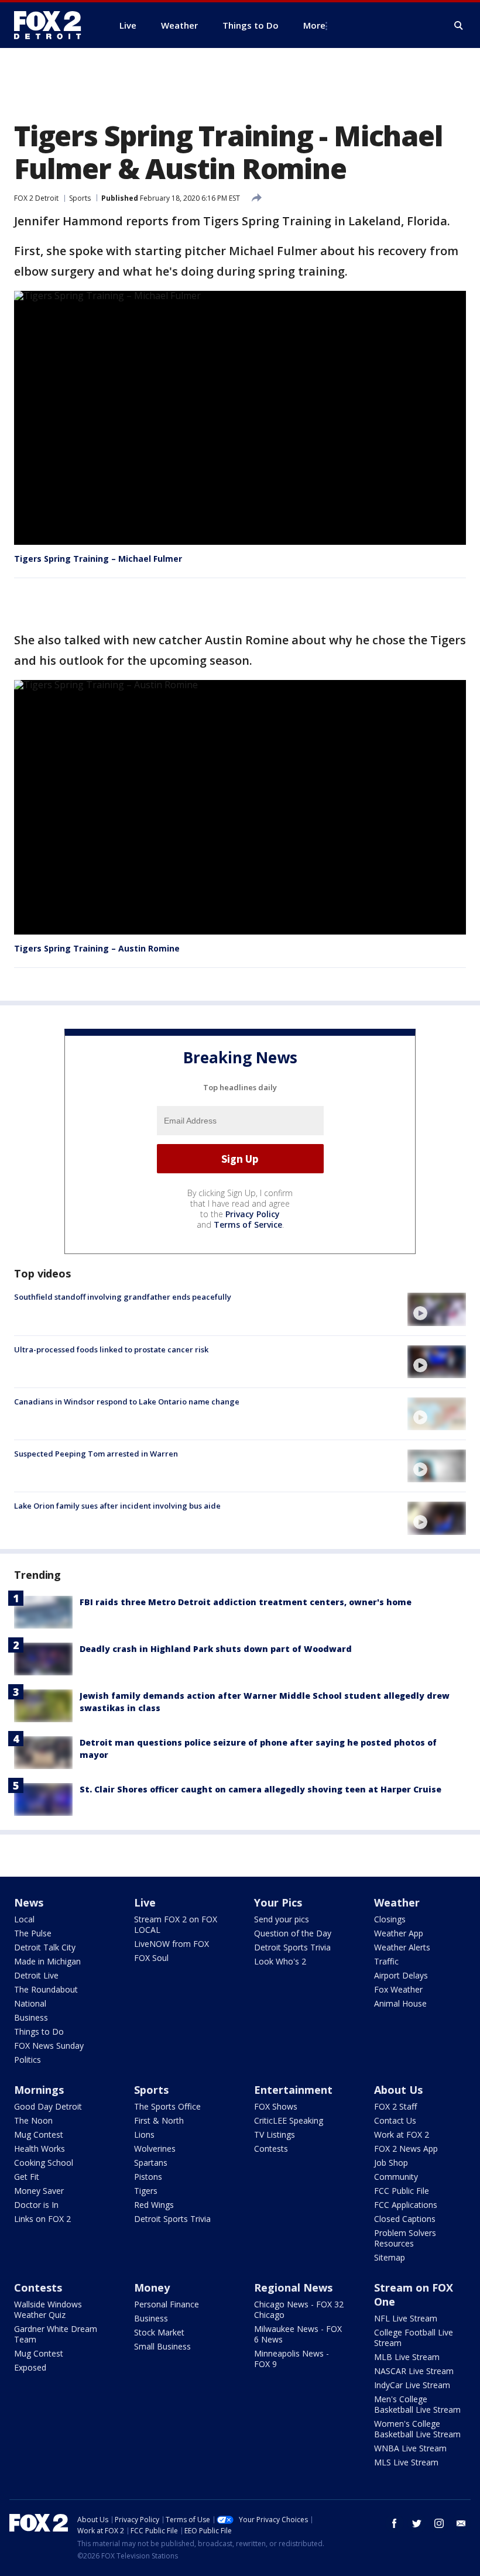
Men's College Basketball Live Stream (417, 2404)
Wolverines (155, 2149)
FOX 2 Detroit (36, 198)
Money (152, 2288)
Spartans (151, 2163)
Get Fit (27, 2177)
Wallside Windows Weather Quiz (48, 2309)
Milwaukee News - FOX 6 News (298, 2334)
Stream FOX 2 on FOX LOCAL (176, 1924)
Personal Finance (167, 2304)
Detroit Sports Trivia (292, 1947)
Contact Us (395, 2120)
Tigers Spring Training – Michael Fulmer (98, 559)
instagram (439, 2523)
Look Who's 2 (280, 1961)
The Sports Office (167, 2106)
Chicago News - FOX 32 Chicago (299, 2309)
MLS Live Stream (406, 2462)
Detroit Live (36, 1975)
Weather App (399, 1933)
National (30, 2003)
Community (396, 2177)
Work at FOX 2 (402, 2134)
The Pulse (33, 1933)
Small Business (162, 2346)
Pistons (148, 2177)
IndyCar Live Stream (412, 2385)
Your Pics (278, 1902)
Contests (271, 2149)
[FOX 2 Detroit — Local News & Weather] (53, 25)
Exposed (30, 2367)
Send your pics (282, 1919)
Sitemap (390, 2257)
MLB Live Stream (407, 2357)
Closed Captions (405, 2219)
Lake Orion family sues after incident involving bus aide (117, 1506)
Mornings (39, 2090)
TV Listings (275, 2134)
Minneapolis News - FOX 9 (292, 2359)
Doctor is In (36, 2205)
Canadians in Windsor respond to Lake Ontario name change (127, 1402)
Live (145, 1902)
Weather (397, 1902)
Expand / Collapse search (459, 26)
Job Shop (391, 2163)
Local (24, 1919)
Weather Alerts (402, 1947)
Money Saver (39, 2191)
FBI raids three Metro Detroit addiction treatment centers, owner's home (246, 1602)
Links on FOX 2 (42, 2219)
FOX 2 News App (406, 2149)
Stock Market (159, 2332)
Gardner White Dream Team (56, 2334)
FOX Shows (276, 2106)
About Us (398, 2090)
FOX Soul (151, 1958)
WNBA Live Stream (410, 2448)
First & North (159, 2120)
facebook (395, 2523)
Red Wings (154, 2205)
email (461, 2523)
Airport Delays (401, 1975)
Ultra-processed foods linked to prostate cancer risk (111, 1349)
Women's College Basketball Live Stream (417, 2429)
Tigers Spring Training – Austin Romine (97, 948)
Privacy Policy (253, 1214)
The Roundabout (46, 1989)
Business (31, 2017)
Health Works (40, 2149)
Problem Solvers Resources (405, 2238)
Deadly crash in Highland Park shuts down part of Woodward (216, 1649)
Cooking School (44, 2163)
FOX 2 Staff (395, 2106)
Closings (390, 1919)
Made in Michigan (47, 1961)
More (314, 25)
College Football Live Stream (414, 2338)
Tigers (146, 2191)
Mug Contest (39, 2134)
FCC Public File (402, 2191)
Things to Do (39, 2031)
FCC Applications (406, 2205)
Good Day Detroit (48, 2106)
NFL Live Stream (406, 2318)
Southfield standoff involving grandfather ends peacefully (123, 1297)
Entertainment (293, 2090)
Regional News (293, 2288)
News (29, 1902)
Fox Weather (398, 1989)
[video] (437, 1309)
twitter (417, 2523)
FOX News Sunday (49, 2046)
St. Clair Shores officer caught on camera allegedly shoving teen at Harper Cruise (260, 1789)
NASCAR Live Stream (414, 2371)
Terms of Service (248, 1225)
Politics (28, 2060)
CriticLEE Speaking (289, 2120)
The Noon (33, 2120)
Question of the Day (293, 1933)
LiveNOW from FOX (172, 1944)
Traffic (386, 1961)
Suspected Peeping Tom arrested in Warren (96, 1454)
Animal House (400, 2003)
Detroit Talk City (45, 1947)
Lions (144, 2134)
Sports (80, 198)
